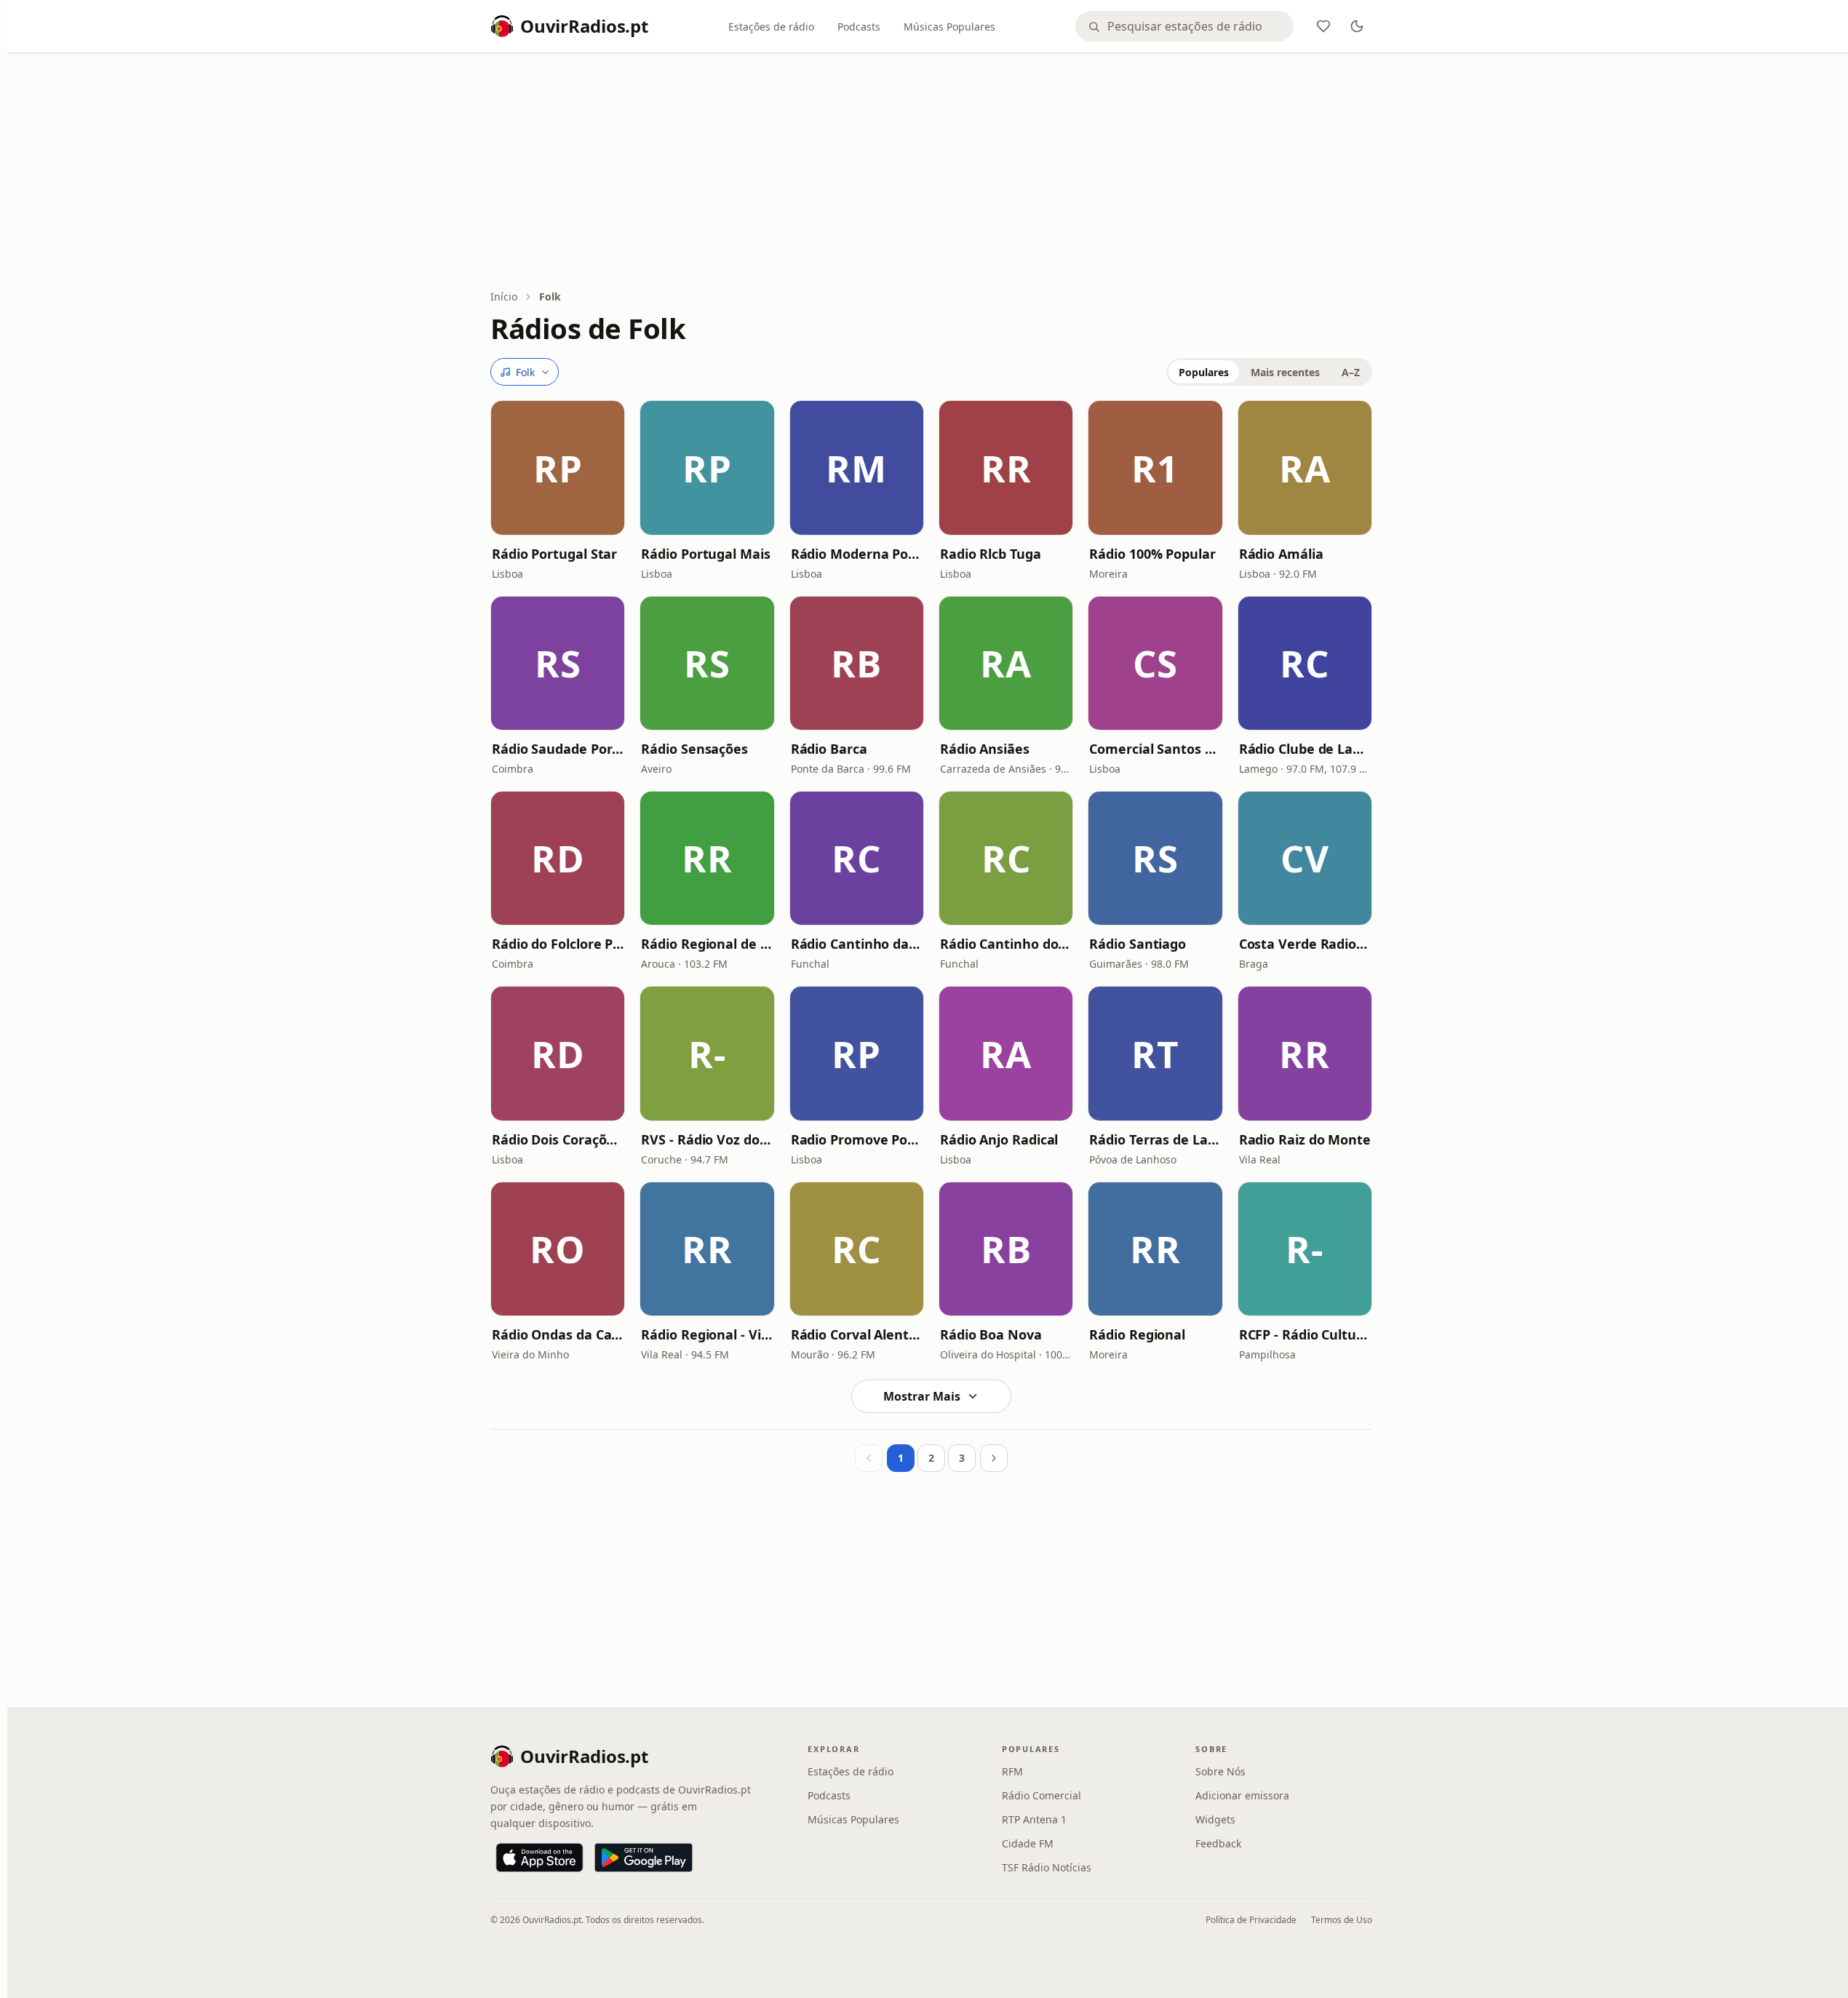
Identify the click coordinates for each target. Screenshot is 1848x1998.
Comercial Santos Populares (1155, 749)
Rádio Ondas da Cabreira (558, 1334)
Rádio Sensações (694, 749)
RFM (1012, 1771)
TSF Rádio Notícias (1047, 1867)
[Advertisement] (931, 172)
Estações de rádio (771, 27)
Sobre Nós (1220, 1771)
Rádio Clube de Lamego (1305, 749)
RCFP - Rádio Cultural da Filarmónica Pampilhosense (1305, 1334)
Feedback (1218, 1843)
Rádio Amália (1281, 554)
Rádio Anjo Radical (999, 1139)
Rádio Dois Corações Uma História (558, 1139)
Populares (1204, 372)
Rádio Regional (1137, 1334)
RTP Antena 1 (1034, 1819)
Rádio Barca (829, 749)
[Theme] (1357, 26)
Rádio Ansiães (985, 749)
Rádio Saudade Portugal (558, 749)
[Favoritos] (1323, 26)
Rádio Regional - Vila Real (707, 1334)
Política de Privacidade (1251, 1920)
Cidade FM (1028, 1843)
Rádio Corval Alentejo (857, 1334)
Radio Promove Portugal (857, 1139)
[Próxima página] (994, 1458)
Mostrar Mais (922, 1396)
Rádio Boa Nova (991, 1334)
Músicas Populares (949, 27)
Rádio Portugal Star (554, 554)
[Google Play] (644, 1858)
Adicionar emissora (1242, 1795)
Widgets (1215, 1819)
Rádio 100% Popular (1152, 554)
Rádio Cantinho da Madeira (857, 944)
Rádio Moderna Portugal (857, 554)
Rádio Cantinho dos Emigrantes (1006, 944)
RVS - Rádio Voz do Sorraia (707, 1139)
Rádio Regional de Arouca (707, 944)
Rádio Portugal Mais (705, 554)
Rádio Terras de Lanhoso (1155, 1139)
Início (504, 296)
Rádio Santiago (1138, 944)
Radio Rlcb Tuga (991, 554)
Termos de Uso (1342, 1920)
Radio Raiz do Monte (1305, 1139)
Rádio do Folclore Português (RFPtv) (558, 944)
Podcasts (859, 27)
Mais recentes (1285, 372)
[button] (558, 467)
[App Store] (539, 1858)
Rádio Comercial (1042, 1795)
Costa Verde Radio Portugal (1305, 944)
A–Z (1351, 372)
